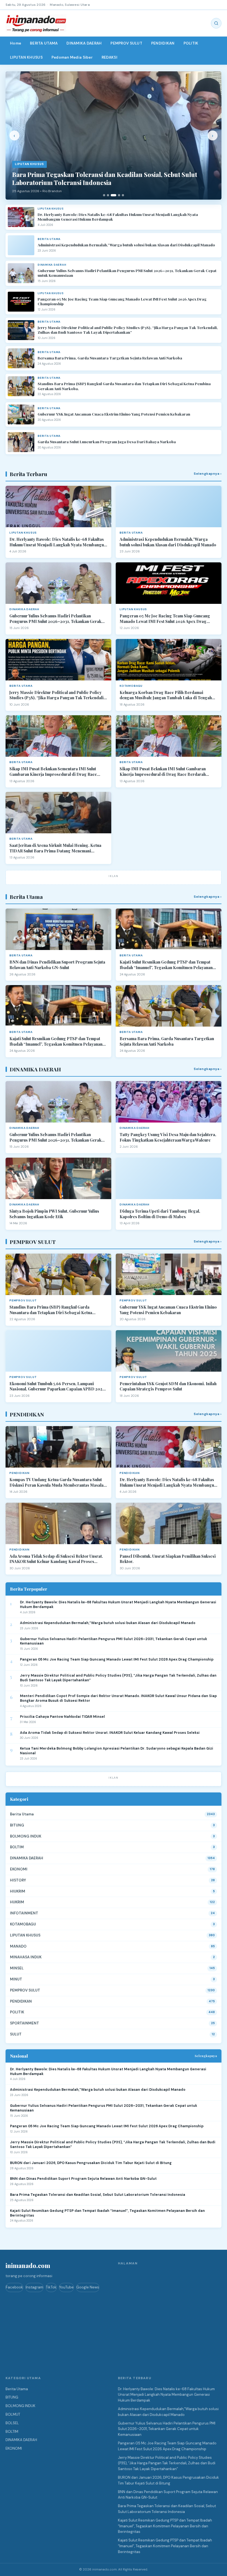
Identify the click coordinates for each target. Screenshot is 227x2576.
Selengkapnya (206, 2056)
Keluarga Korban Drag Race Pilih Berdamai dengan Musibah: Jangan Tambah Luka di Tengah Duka (166, 695)
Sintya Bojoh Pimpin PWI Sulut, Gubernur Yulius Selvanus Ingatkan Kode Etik (54, 1214)
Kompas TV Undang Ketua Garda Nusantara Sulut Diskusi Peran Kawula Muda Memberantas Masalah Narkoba (58, 1482)
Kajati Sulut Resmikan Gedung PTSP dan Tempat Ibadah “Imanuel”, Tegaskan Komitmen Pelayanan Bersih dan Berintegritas (166, 965)
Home (16, 43)
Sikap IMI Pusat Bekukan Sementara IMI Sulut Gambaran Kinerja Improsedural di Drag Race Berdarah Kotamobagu (53, 772)
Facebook (14, 2287)
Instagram (34, 2287)
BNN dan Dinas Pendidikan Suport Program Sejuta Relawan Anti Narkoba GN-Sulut (57, 965)
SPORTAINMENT (24, 2023)
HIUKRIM (18, 1891)
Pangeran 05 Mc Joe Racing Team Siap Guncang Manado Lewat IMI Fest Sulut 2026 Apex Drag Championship (122, 302)
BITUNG (17, 1825)
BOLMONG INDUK (26, 1836)
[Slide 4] (119, 195)
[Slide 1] (104, 195)
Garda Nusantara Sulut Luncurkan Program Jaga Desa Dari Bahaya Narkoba (107, 442)
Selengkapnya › (208, 474)
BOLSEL (12, 2423)
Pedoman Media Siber (72, 57)
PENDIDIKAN (163, 43)
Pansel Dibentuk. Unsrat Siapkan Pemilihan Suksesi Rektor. (168, 1559)
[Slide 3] (114, 195)
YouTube (66, 2287)
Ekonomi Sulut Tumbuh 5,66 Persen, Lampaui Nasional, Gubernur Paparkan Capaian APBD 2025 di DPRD (57, 1386)
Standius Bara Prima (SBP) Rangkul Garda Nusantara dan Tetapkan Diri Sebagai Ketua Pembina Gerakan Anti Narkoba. (124, 386)
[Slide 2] (108, 195)
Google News (88, 2287)
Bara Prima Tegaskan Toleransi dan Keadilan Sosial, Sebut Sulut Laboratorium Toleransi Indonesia (98, 2195)
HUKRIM (17, 1902)
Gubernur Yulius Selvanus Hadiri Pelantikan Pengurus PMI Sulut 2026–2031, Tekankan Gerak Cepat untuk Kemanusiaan (127, 273)
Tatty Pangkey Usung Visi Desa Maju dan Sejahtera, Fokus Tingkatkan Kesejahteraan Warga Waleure (168, 1137)
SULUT (16, 2034)
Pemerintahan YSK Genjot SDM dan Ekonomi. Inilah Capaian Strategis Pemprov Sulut (168, 1386)
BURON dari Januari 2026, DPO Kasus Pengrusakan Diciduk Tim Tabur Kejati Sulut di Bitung (91, 2163)
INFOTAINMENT (24, 1913)
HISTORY (18, 1880)
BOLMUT (13, 2414)
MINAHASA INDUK (26, 1957)
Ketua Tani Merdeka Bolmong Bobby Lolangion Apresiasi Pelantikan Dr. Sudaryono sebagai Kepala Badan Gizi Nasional (117, 1751)
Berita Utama (22, 1814)
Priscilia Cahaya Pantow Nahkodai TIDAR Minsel (62, 1717)
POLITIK (191, 43)
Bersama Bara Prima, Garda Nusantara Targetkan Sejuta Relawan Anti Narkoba (110, 358)
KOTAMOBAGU (23, 1924)
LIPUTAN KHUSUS (26, 57)
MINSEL (17, 1968)
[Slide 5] (123, 195)
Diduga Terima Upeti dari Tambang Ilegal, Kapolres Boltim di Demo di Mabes (160, 1214)
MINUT (16, 1979)
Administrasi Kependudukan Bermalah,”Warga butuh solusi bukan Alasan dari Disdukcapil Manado (126, 245)
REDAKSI (109, 57)
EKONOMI (19, 1869)
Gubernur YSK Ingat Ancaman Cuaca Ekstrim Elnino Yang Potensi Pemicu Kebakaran (114, 414)
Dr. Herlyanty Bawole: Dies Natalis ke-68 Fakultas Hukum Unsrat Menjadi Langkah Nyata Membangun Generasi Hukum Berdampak (118, 217)
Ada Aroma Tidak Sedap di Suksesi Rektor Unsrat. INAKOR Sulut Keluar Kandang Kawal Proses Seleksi (56, 1559)
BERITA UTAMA (44, 43)
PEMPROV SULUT (126, 43)
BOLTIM (17, 1847)
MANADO (18, 1946)
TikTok (51, 2287)
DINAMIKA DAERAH (84, 43)
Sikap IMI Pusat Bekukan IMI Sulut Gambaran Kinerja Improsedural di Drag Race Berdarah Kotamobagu (163, 772)
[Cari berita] (216, 23)
